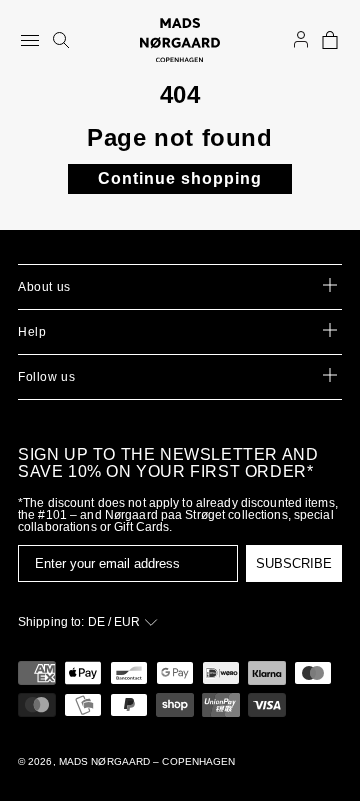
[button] (330, 40)
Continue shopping (180, 178)
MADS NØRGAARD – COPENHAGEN (147, 761)
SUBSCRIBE (294, 563)
